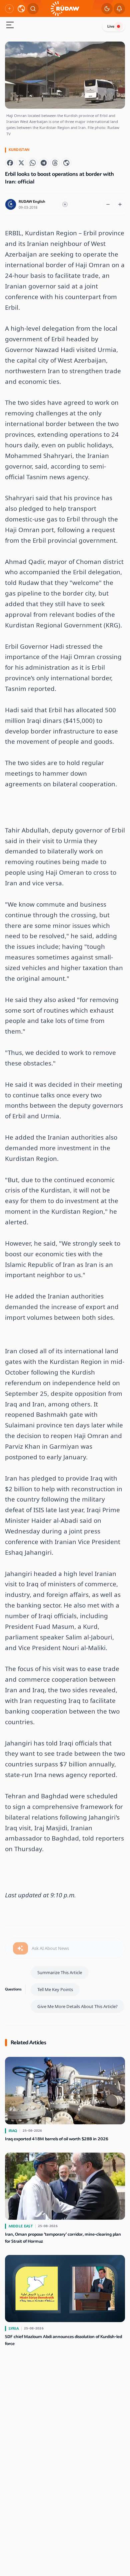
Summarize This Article (60, 1972)
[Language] (21, 9)
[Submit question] (20, 1949)
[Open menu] (10, 26)
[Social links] (9, 9)
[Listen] (65, 204)
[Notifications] (119, 9)
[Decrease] (108, 204)
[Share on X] (21, 163)
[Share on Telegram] (44, 163)
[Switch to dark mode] (107, 9)
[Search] (33, 9)
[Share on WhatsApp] (33, 163)
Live (111, 26)
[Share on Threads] (55, 163)
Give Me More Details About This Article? (77, 2006)
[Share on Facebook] (10, 163)
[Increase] (120, 204)
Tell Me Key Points (55, 1989)
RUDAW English (32, 202)
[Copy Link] (66, 163)
